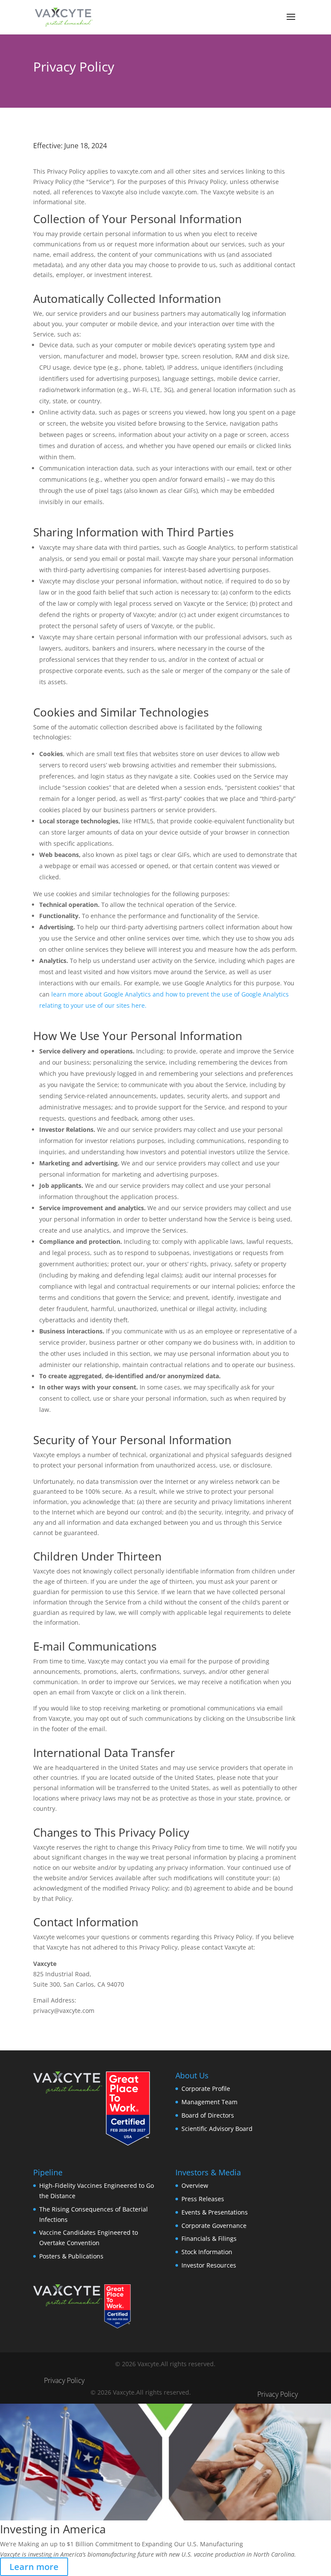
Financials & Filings (209, 2238)
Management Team (209, 2102)
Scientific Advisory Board (217, 2129)
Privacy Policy (64, 2380)
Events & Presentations (215, 2212)
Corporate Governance (214, 2226)
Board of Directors (208, 2115)
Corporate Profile (206, 2089)
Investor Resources (209, 2265)
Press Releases (203, 2199)
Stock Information (207, 2252)
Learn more (34, 2567)
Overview (195, 2185)
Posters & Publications (71, 2256)
